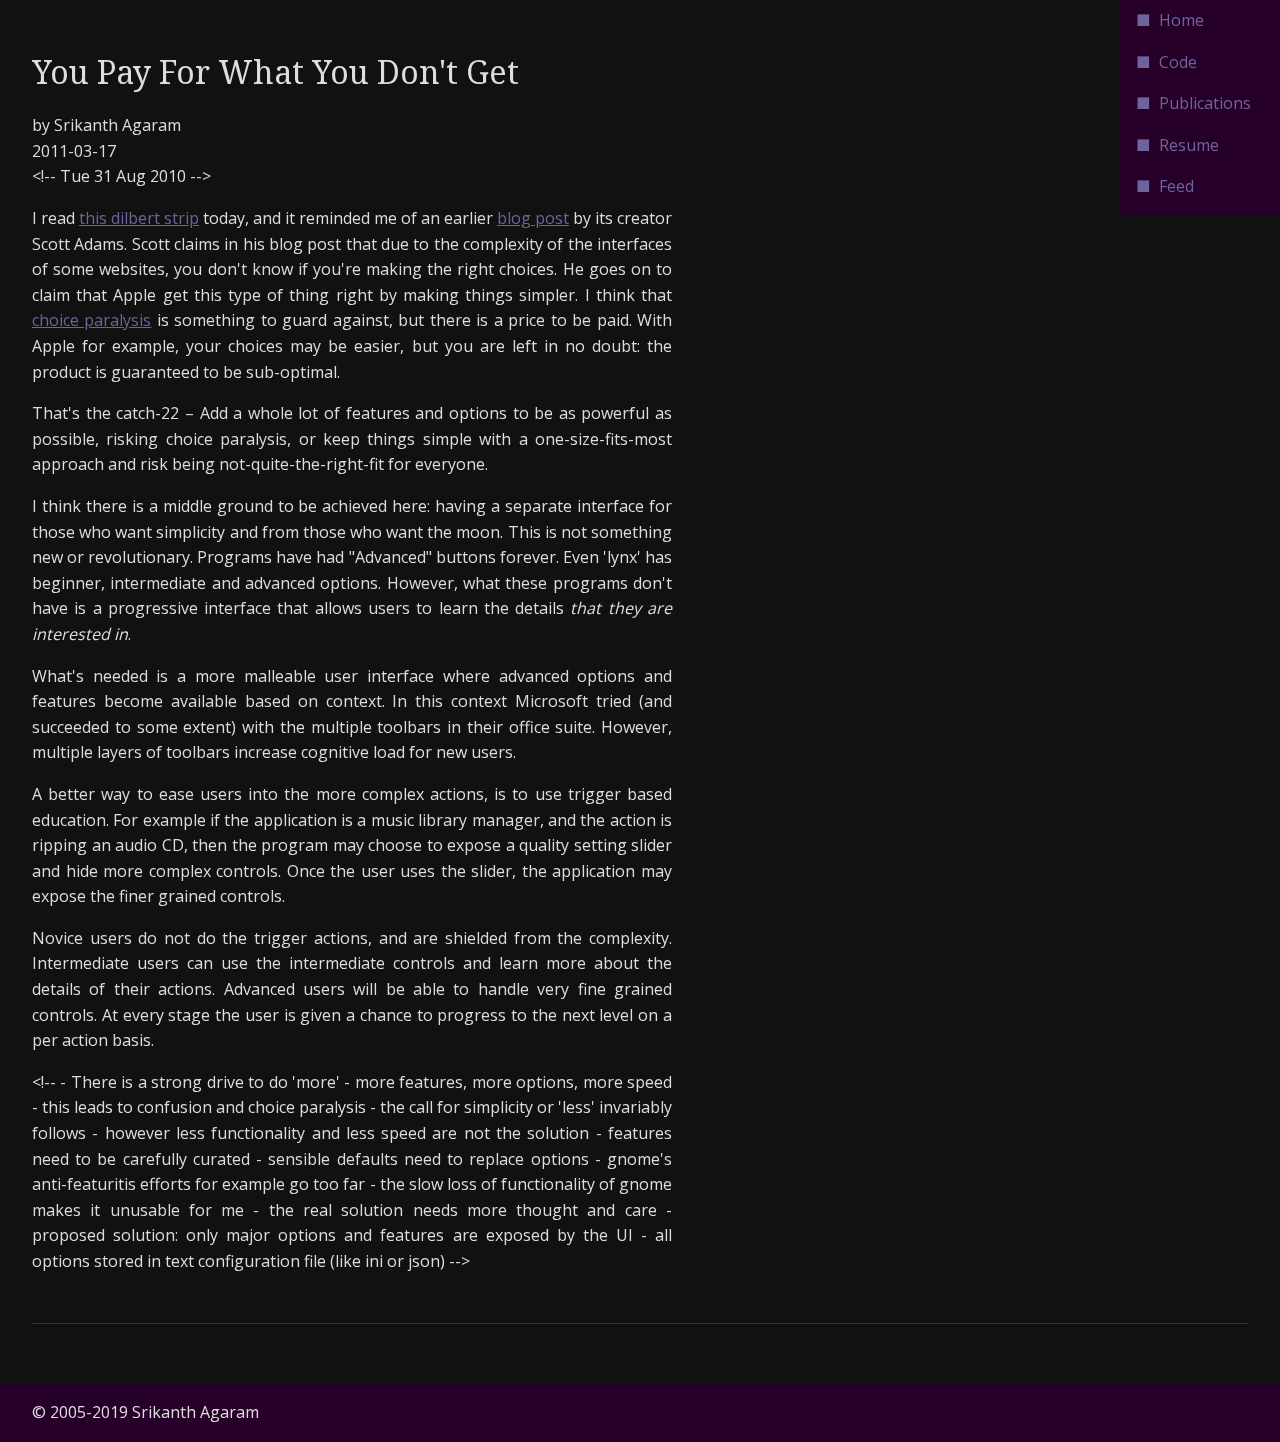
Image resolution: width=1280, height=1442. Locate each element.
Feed (1176, 186)
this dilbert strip (139, 218)
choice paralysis (91, 320)
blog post (533, 218)
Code (1178, 62)
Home (1181, 20)
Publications (1205, 103)
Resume (1189, 145)
